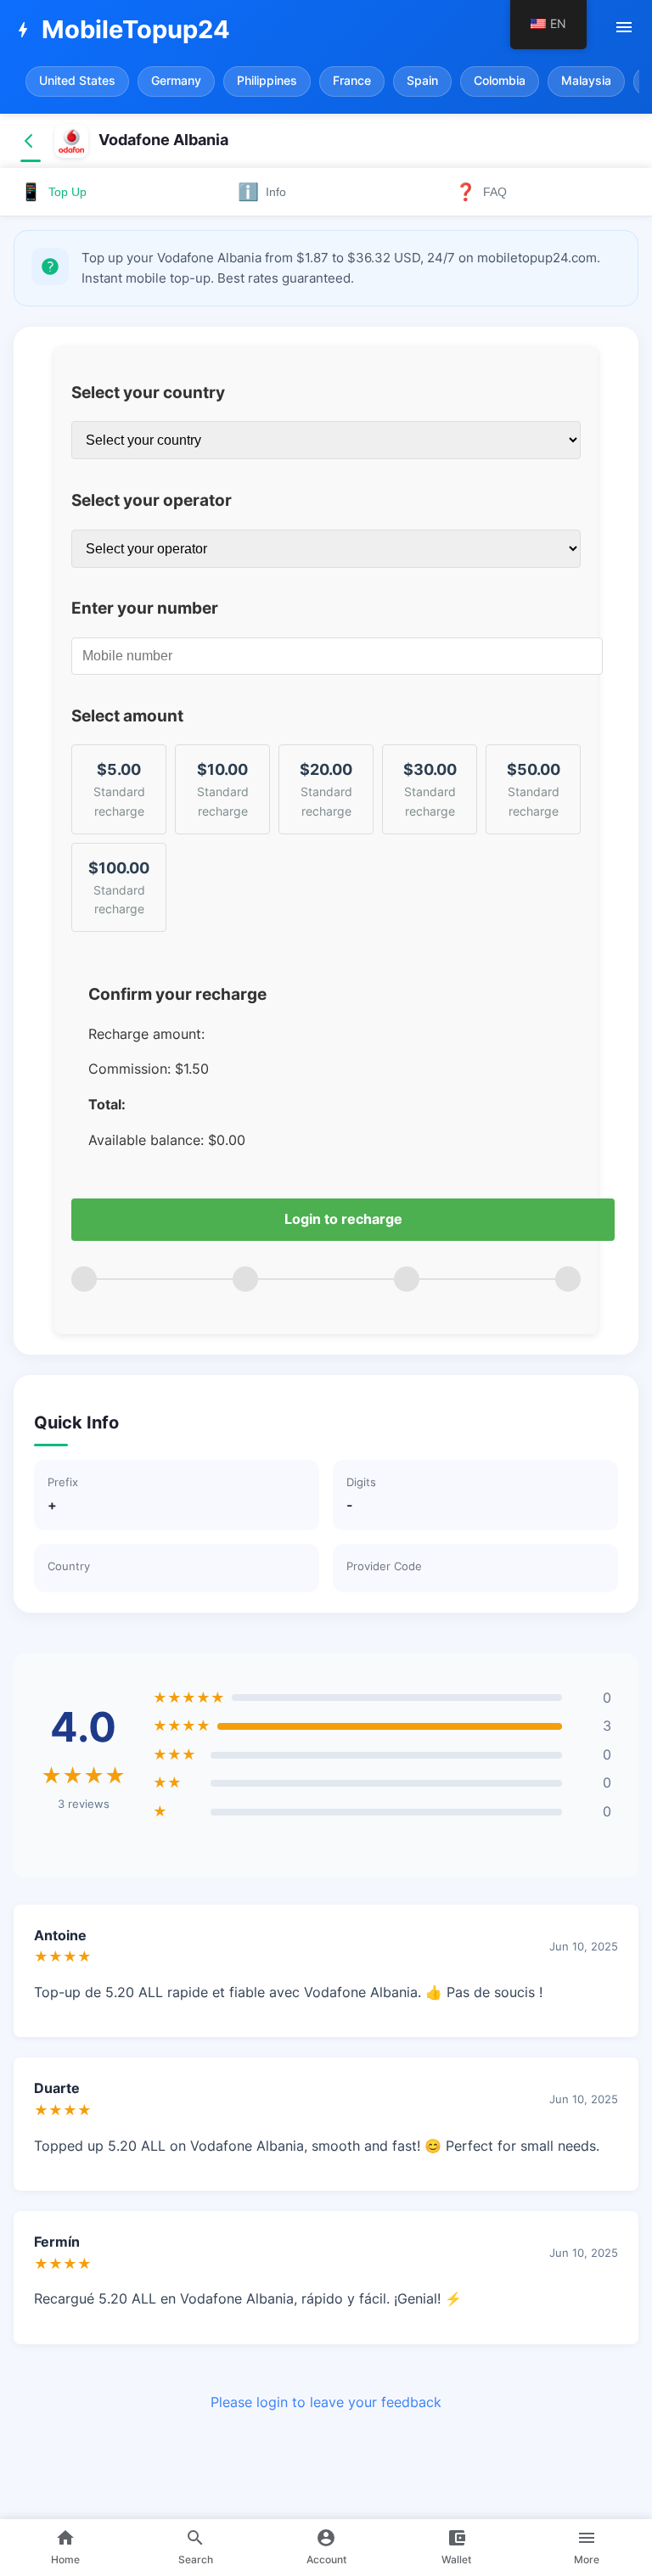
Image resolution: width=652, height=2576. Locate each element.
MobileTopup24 (121, 29)
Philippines (267, 81)
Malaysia (586, 81)
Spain (422, 81)
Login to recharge (343, 1219)
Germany (176, 81)
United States (77, 81)
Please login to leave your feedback (326, 2402)
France (352, 81)
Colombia (500, 81)
